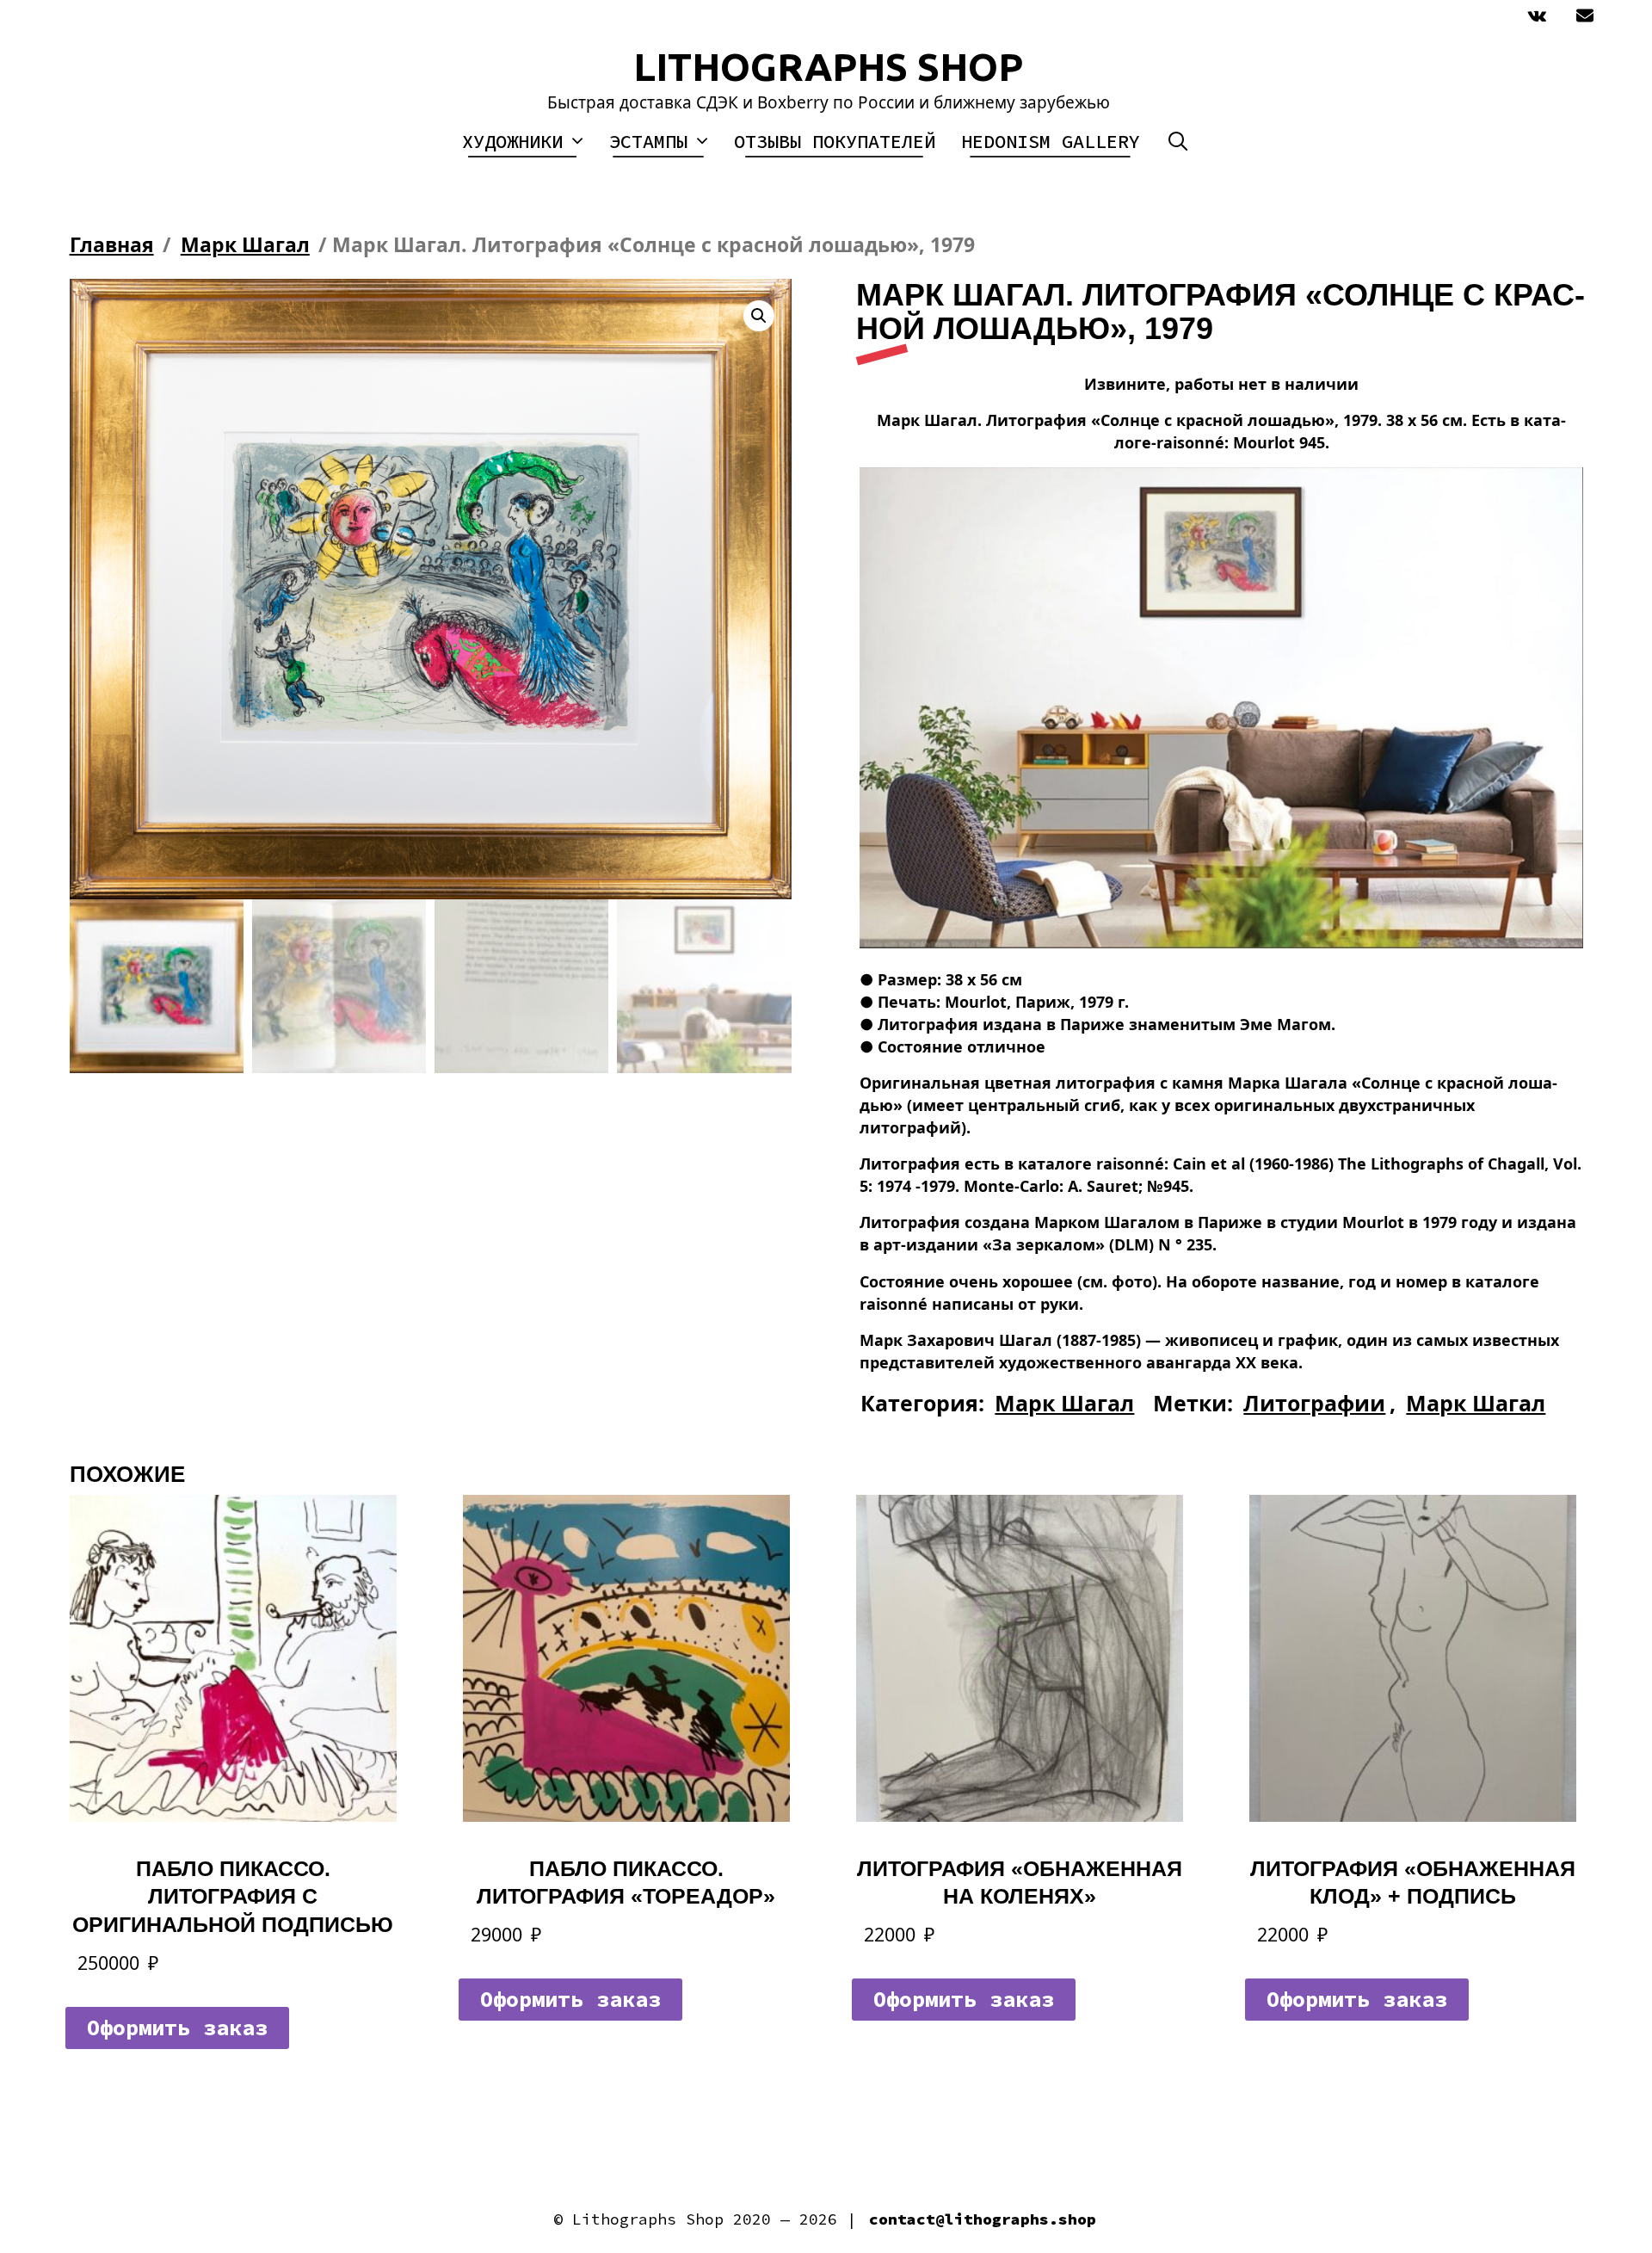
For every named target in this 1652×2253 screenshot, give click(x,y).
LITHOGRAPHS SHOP (828, 67)
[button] (759, 316)
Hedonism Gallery (1051, 141)
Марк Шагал (245, 244)
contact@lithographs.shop (983, 2219)
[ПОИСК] (1178, 142)
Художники (512, 141)
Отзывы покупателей (835, 141)
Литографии (1314, 1403)
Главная (112, 244)
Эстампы (648, 141)
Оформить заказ (177, 2028)
